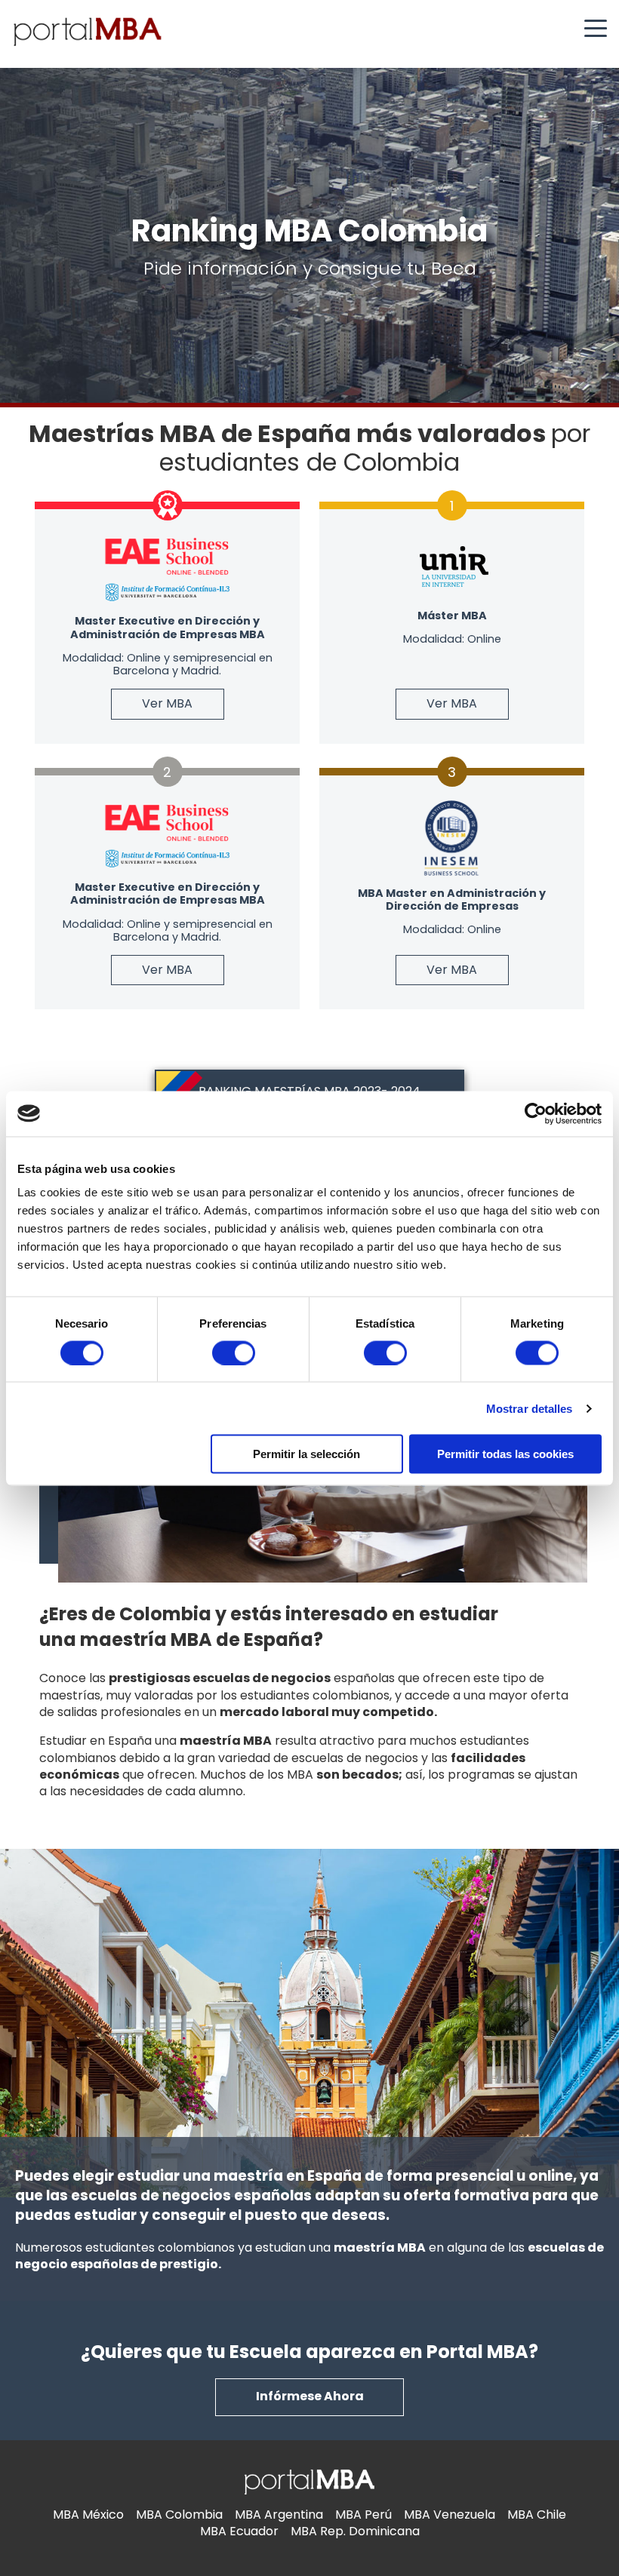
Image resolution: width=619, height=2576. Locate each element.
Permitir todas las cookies (505, 1454)
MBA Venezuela (450, 2515)
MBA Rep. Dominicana (355, 2531)
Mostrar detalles (530, 1408)
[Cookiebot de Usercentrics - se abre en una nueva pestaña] (536, 1113)
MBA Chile (537, 2515)
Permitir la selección (306, 1454)
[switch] (234, 1352)
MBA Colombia (179, 2515)
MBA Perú (363, 2515)
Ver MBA (167, 703)
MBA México (88, 2515)
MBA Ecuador (239, 2531)
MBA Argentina (279, 2515)
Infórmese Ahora (310, 2396)
